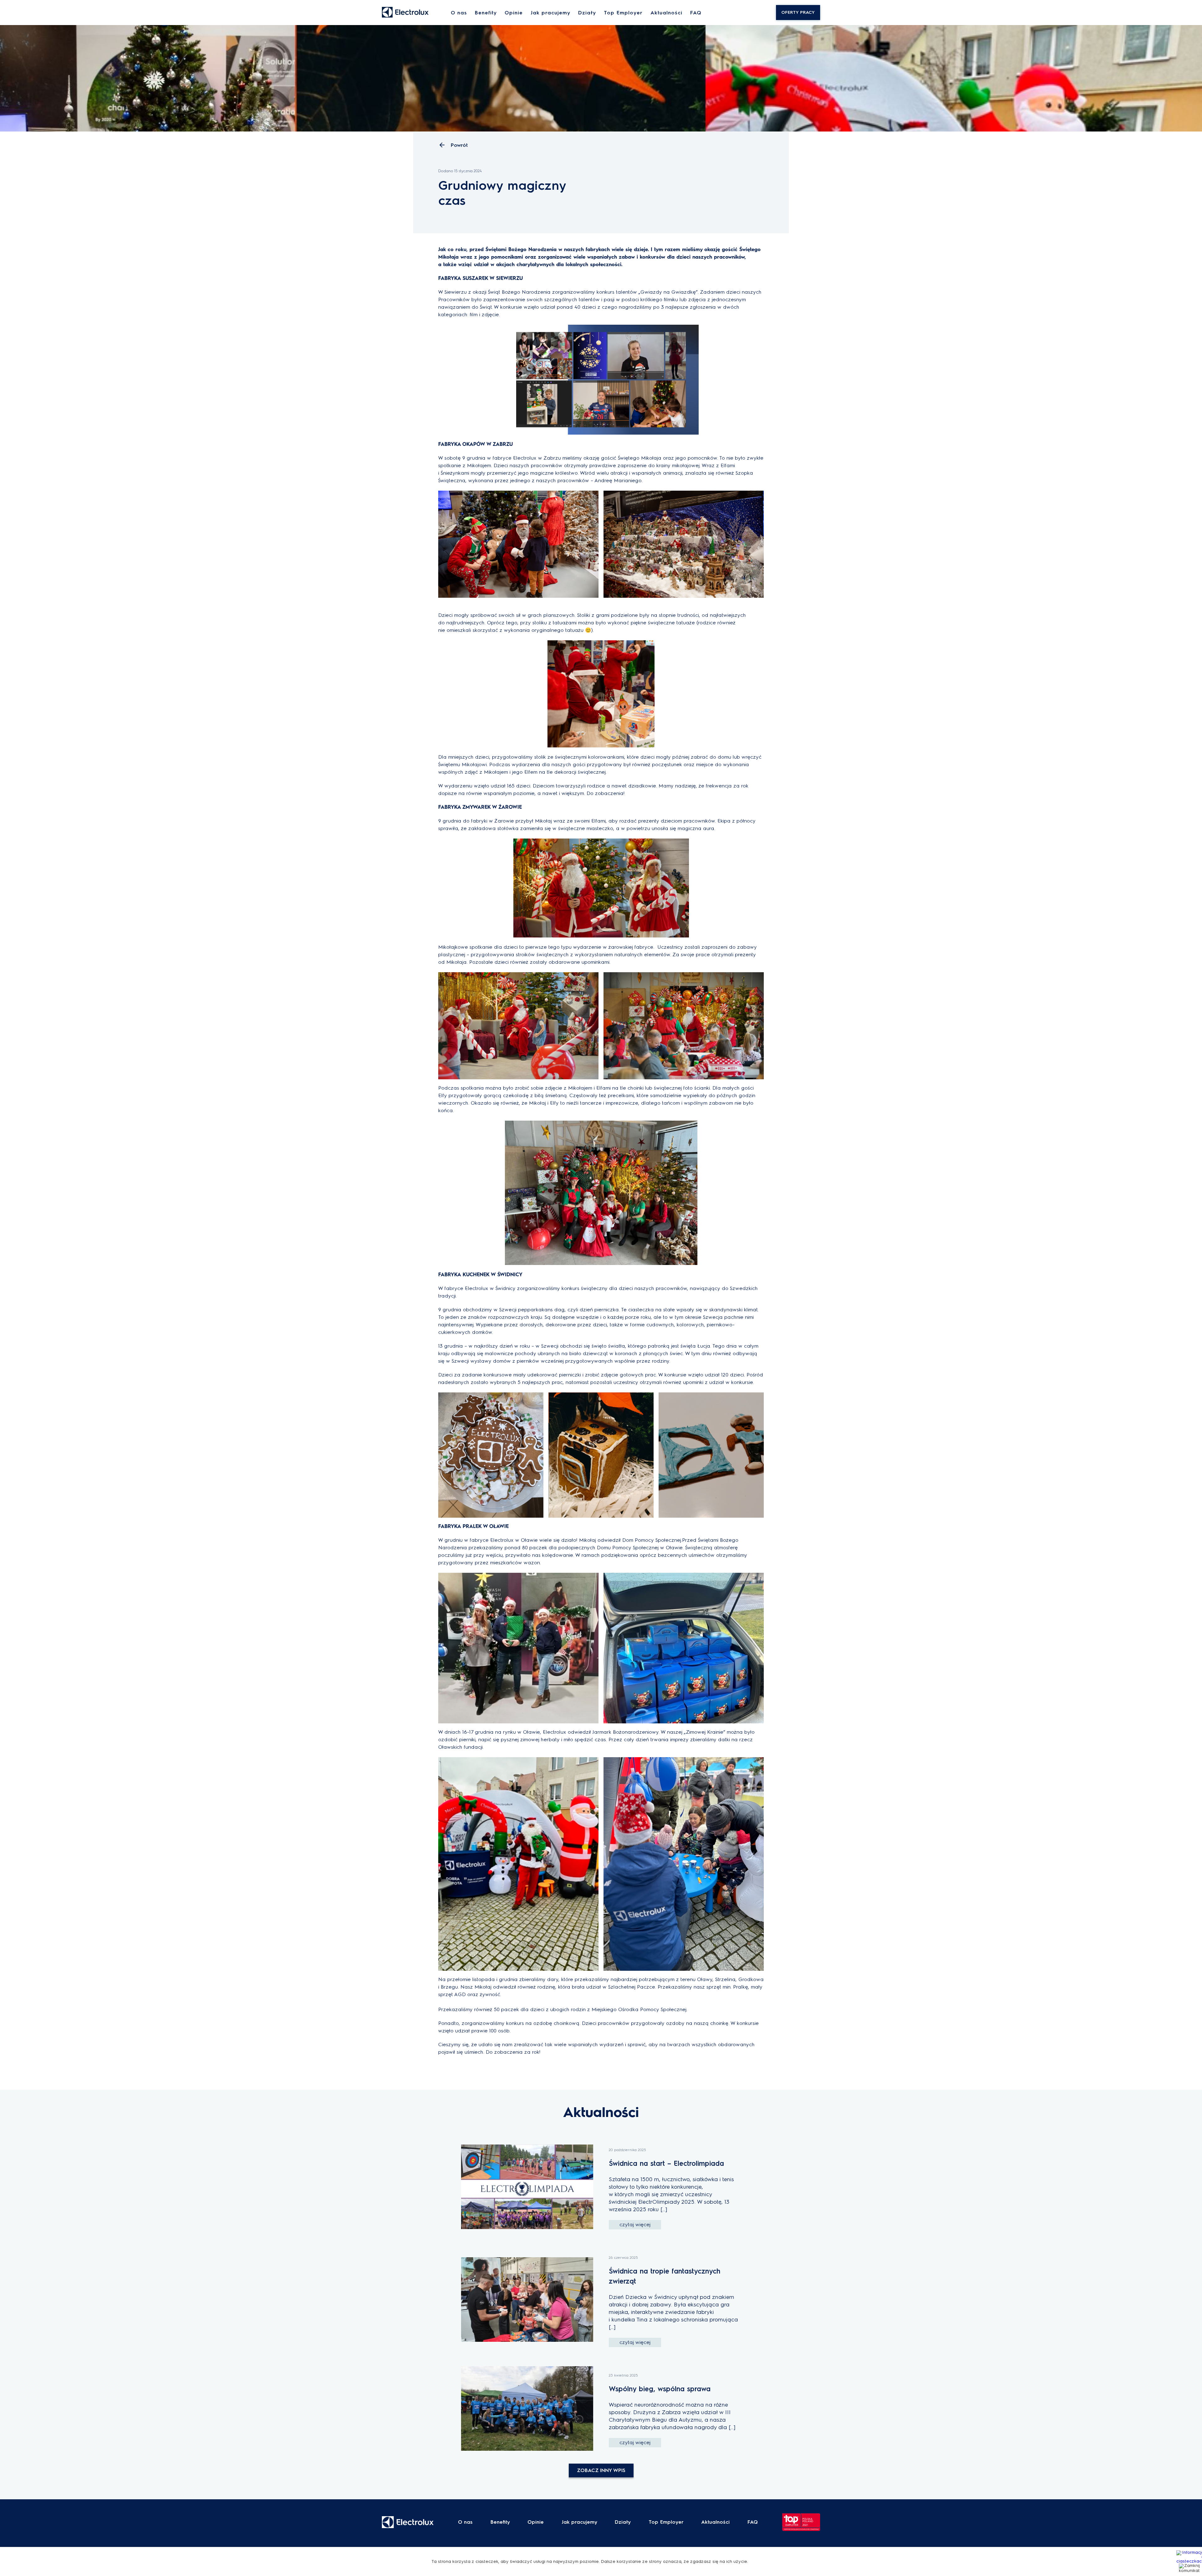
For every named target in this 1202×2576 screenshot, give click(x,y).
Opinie (514, 13)
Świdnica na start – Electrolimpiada (666, 2163)
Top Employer (623, 13)
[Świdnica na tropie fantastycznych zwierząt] (527, 2300)
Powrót (459, 145)
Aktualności (666, 13)
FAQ (696, 13)
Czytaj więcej (635, 2225)
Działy (587, 13)
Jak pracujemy (550, 13)
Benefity (486, 13)
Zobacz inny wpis (601, 2470)
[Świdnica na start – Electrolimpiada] (527, 2187)
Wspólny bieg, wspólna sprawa (660, 2389)
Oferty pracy (798, 12)
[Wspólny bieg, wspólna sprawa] (527, 2409)
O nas (459, 13)
